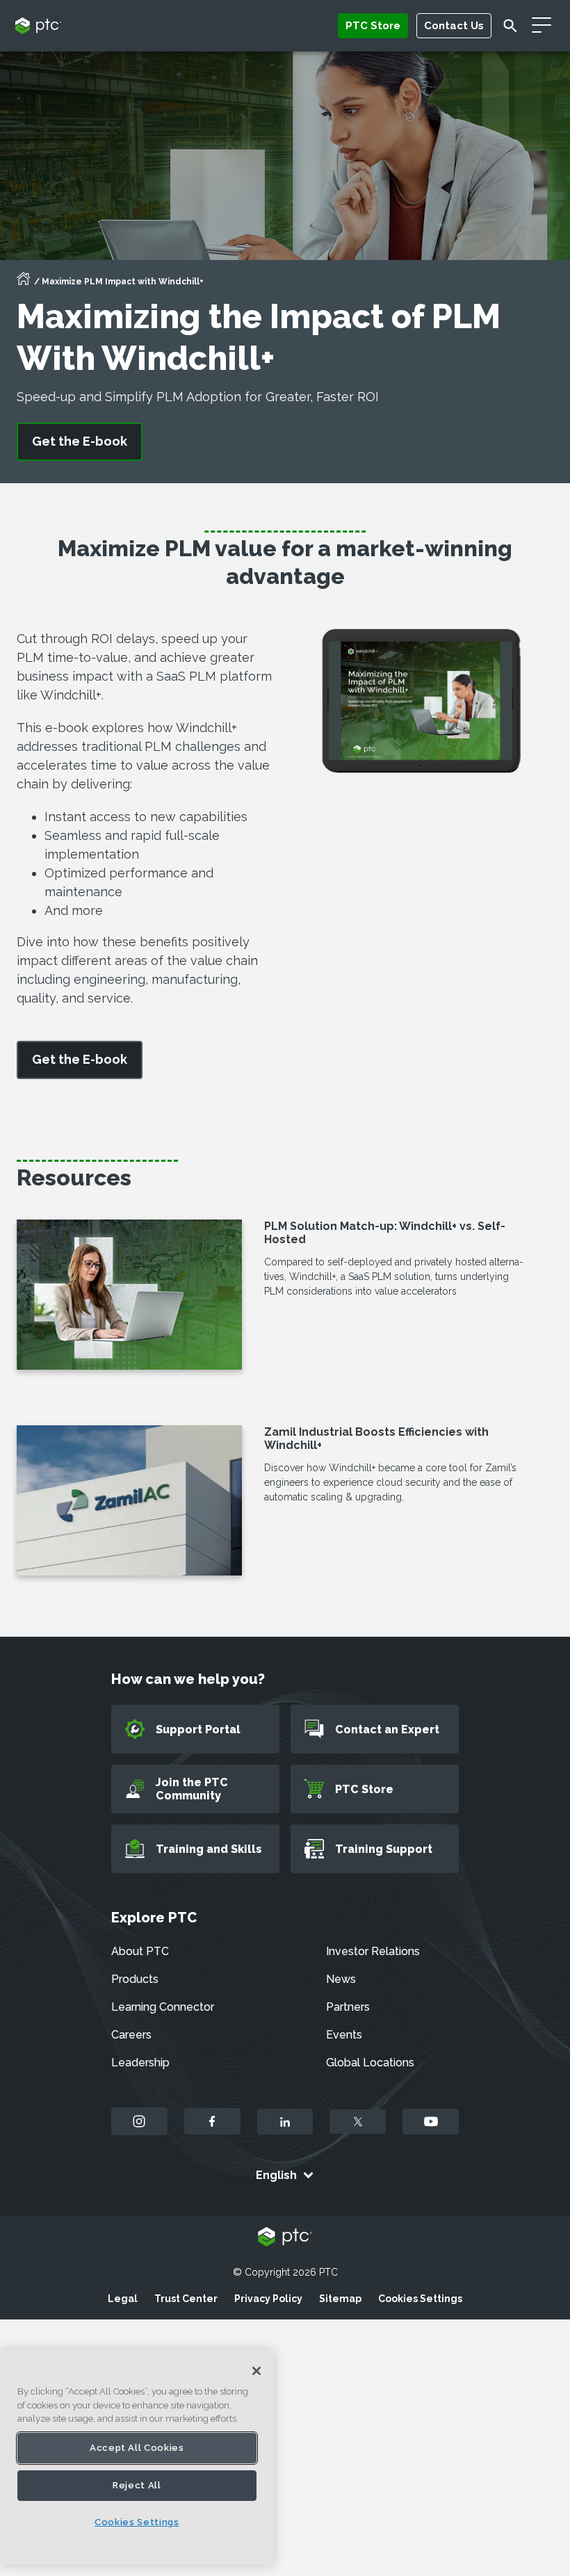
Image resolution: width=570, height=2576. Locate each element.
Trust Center (186, 2299)
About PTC (140, 1951)
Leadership (140, 2063)
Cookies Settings (420, 2299)
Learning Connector (163, 2007)
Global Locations (370, 2063)
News (341, 1979)
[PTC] (285, 2238)
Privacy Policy (268, 2299)
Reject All (137, 2485)
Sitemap (340, 2299)
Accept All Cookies (137, 2448)
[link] (80, 1060)
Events (344, 2035)
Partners (348, 2007)
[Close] (256, 2371)
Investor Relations (373, 1951)
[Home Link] (24, 283)
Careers (131, 2035)
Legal (123, 2299)
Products (135, 1979)
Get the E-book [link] (80, 441)
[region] (137, 2457)
